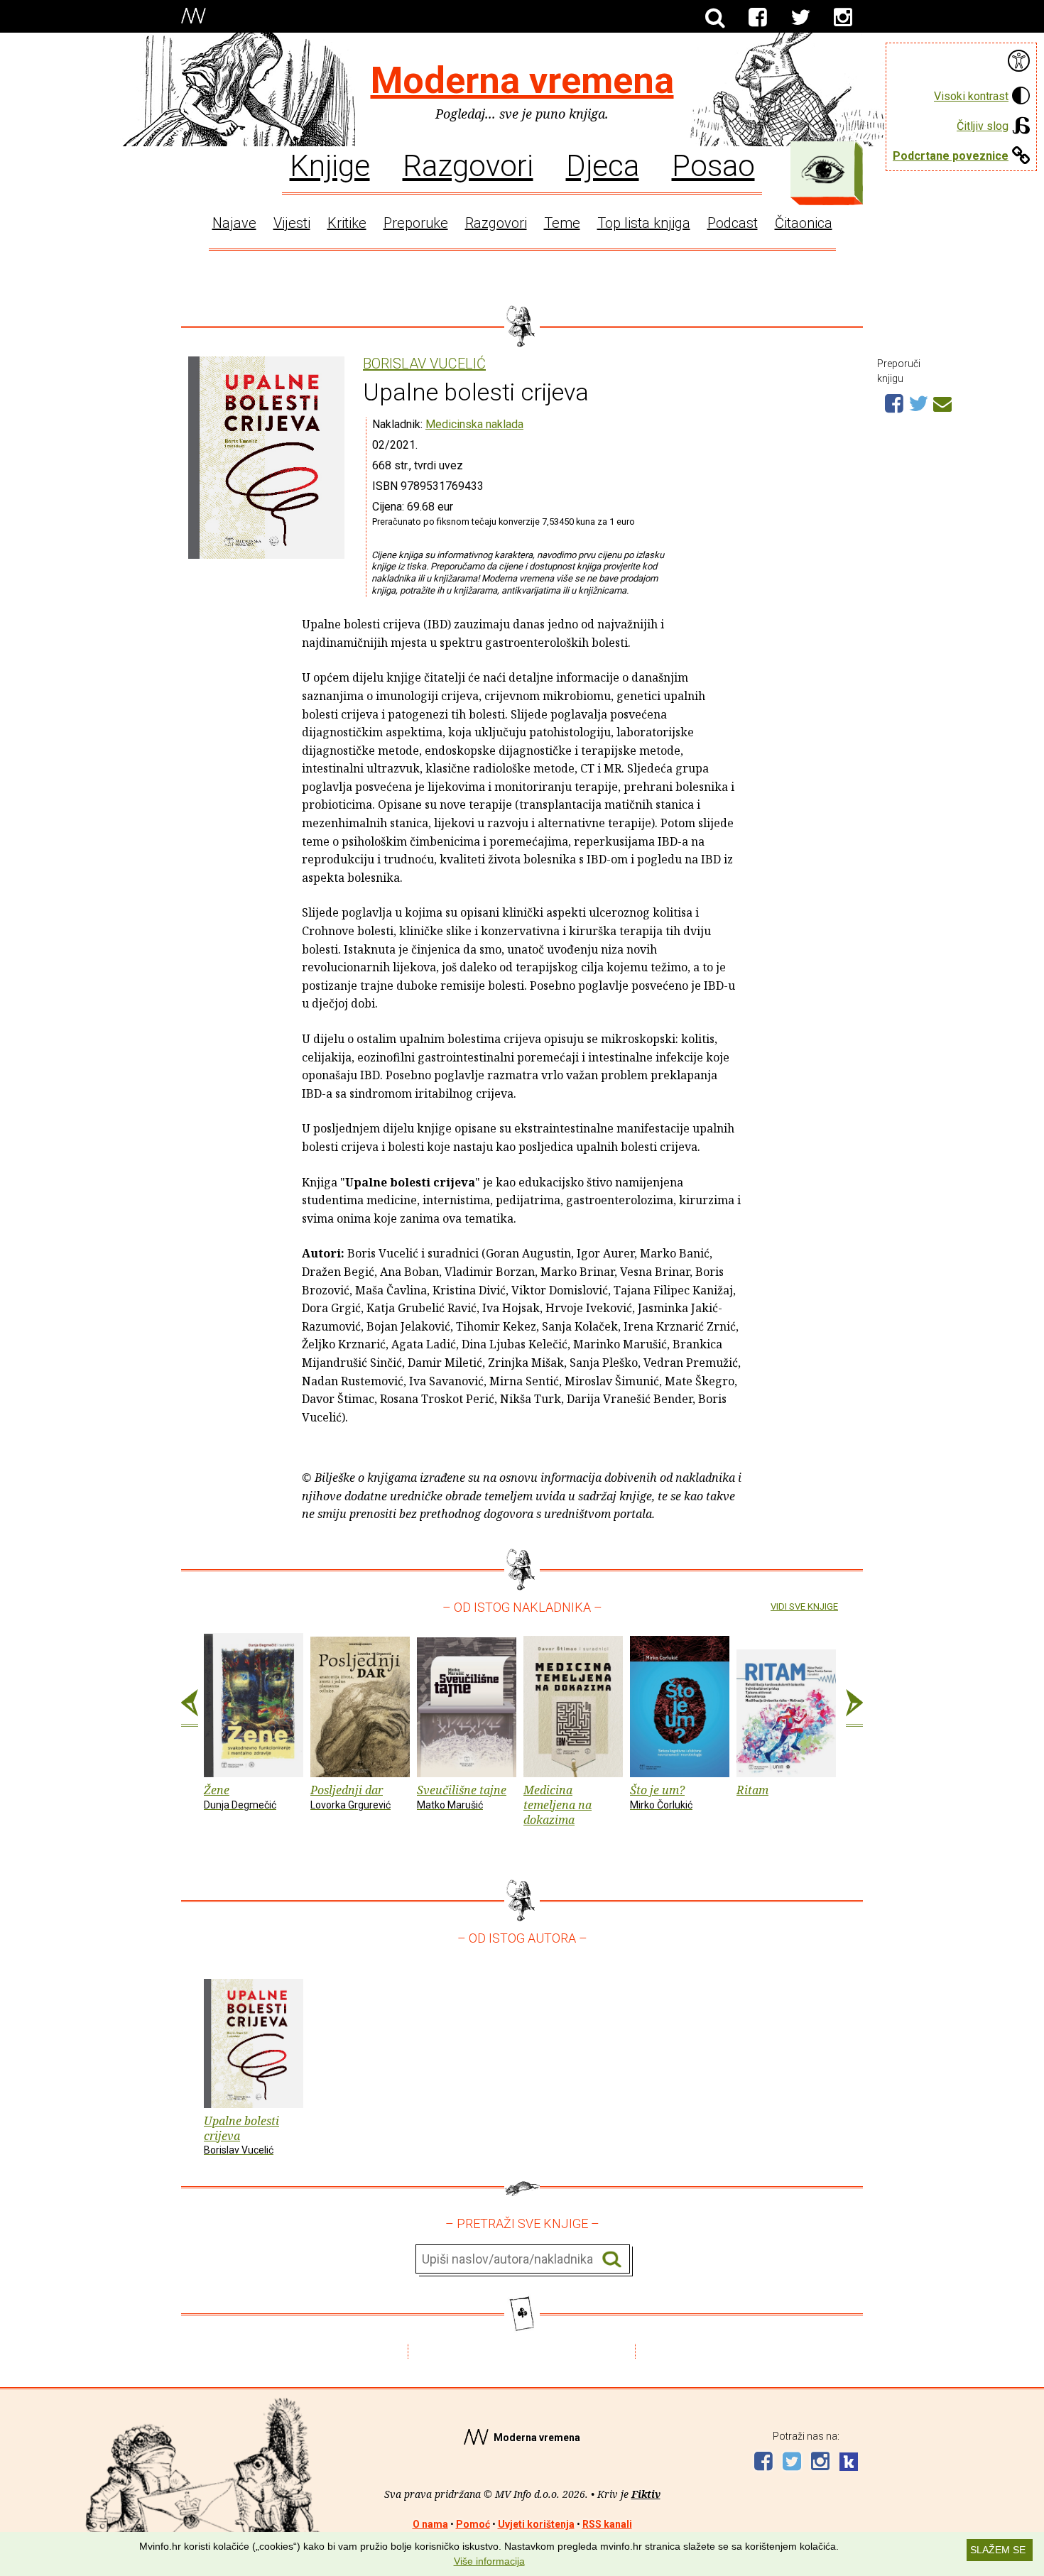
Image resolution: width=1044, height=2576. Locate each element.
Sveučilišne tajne (462, 1796)
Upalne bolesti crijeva (241, 2135)
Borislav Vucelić (424, 364)
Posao (713, 165)
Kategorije (823, 170)
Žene (240, 1796)
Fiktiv (646, 2494)
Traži (612, 2260)
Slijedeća (854, 1708)
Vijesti (292, 223)
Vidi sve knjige (804, 1606)
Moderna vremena (522, 81)
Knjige (330, 165)
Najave (234, 223)
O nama (430, 2524)
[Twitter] (800, 18)
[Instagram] (843, 18)
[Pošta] (942, 402)
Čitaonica (804, 223)
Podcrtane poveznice (951, 156)
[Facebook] (758, 18)
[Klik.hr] (849, 2463)
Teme (562, 223)
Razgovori (468, 165)
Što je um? (661, 1796)
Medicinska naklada (474, 424)
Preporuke (416, 223)
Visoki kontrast (971, 96)
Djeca (603, 165)
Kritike (347, 223)
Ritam (752, 1790)
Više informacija (489, 2561)
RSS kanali (607, 2524)
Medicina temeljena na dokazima (558, 1805)
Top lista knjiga (644, 223)
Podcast (733, 223)
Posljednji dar (350, 1796)
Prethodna (190, 1708)
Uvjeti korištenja (536, 2524)
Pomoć (473, 2524)
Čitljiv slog (983, 126)
